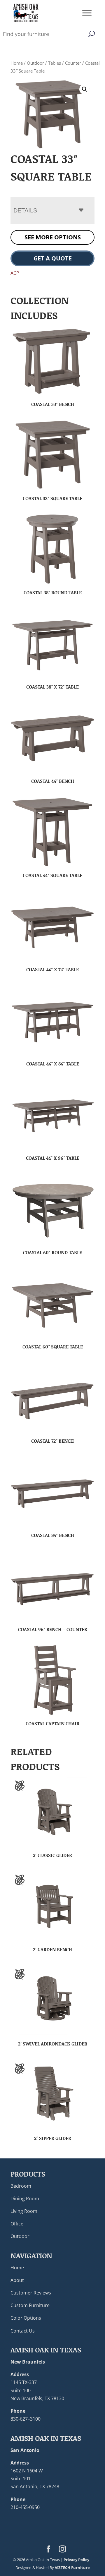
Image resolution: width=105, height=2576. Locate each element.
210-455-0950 (25, 2507)
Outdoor (35, 63)
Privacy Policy (76, 2560)
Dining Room (25, 2198)
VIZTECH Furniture (72, 2568)
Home (17, 63)
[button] (85, 89)
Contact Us (23, 2330)
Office (17, 2224)
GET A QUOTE (53, 258)
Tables (55, 63)
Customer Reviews (31, 2293)
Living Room (24, 2211)
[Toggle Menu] (87, 13)
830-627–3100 (26, 2419)
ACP (15, 273)
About (17, 2280)
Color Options (26, 2318)
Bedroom (21, 2186)
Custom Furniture (30, 2305)
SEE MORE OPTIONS (53, 237)
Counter (73, 63)
